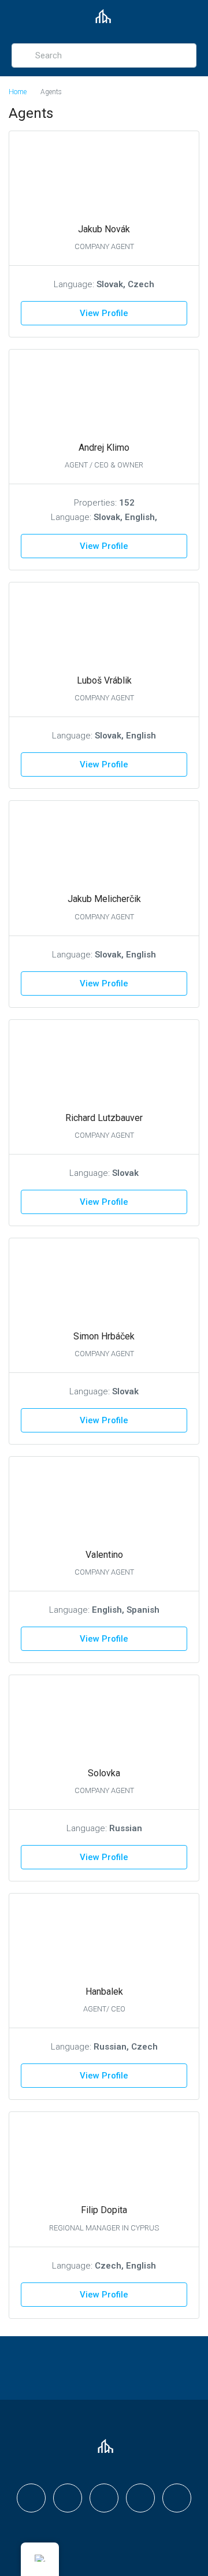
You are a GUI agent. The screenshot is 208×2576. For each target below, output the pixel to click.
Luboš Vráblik (104, 680)
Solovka (104, 1773)
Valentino (104, 1555)
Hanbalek (104, 1992)
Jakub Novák (104, 229)
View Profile (104, 313)
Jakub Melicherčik (104, 899)
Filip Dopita (104, 2210)
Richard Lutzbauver (104, 1118)
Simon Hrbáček (104, 1336)
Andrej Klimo (104, 448)
